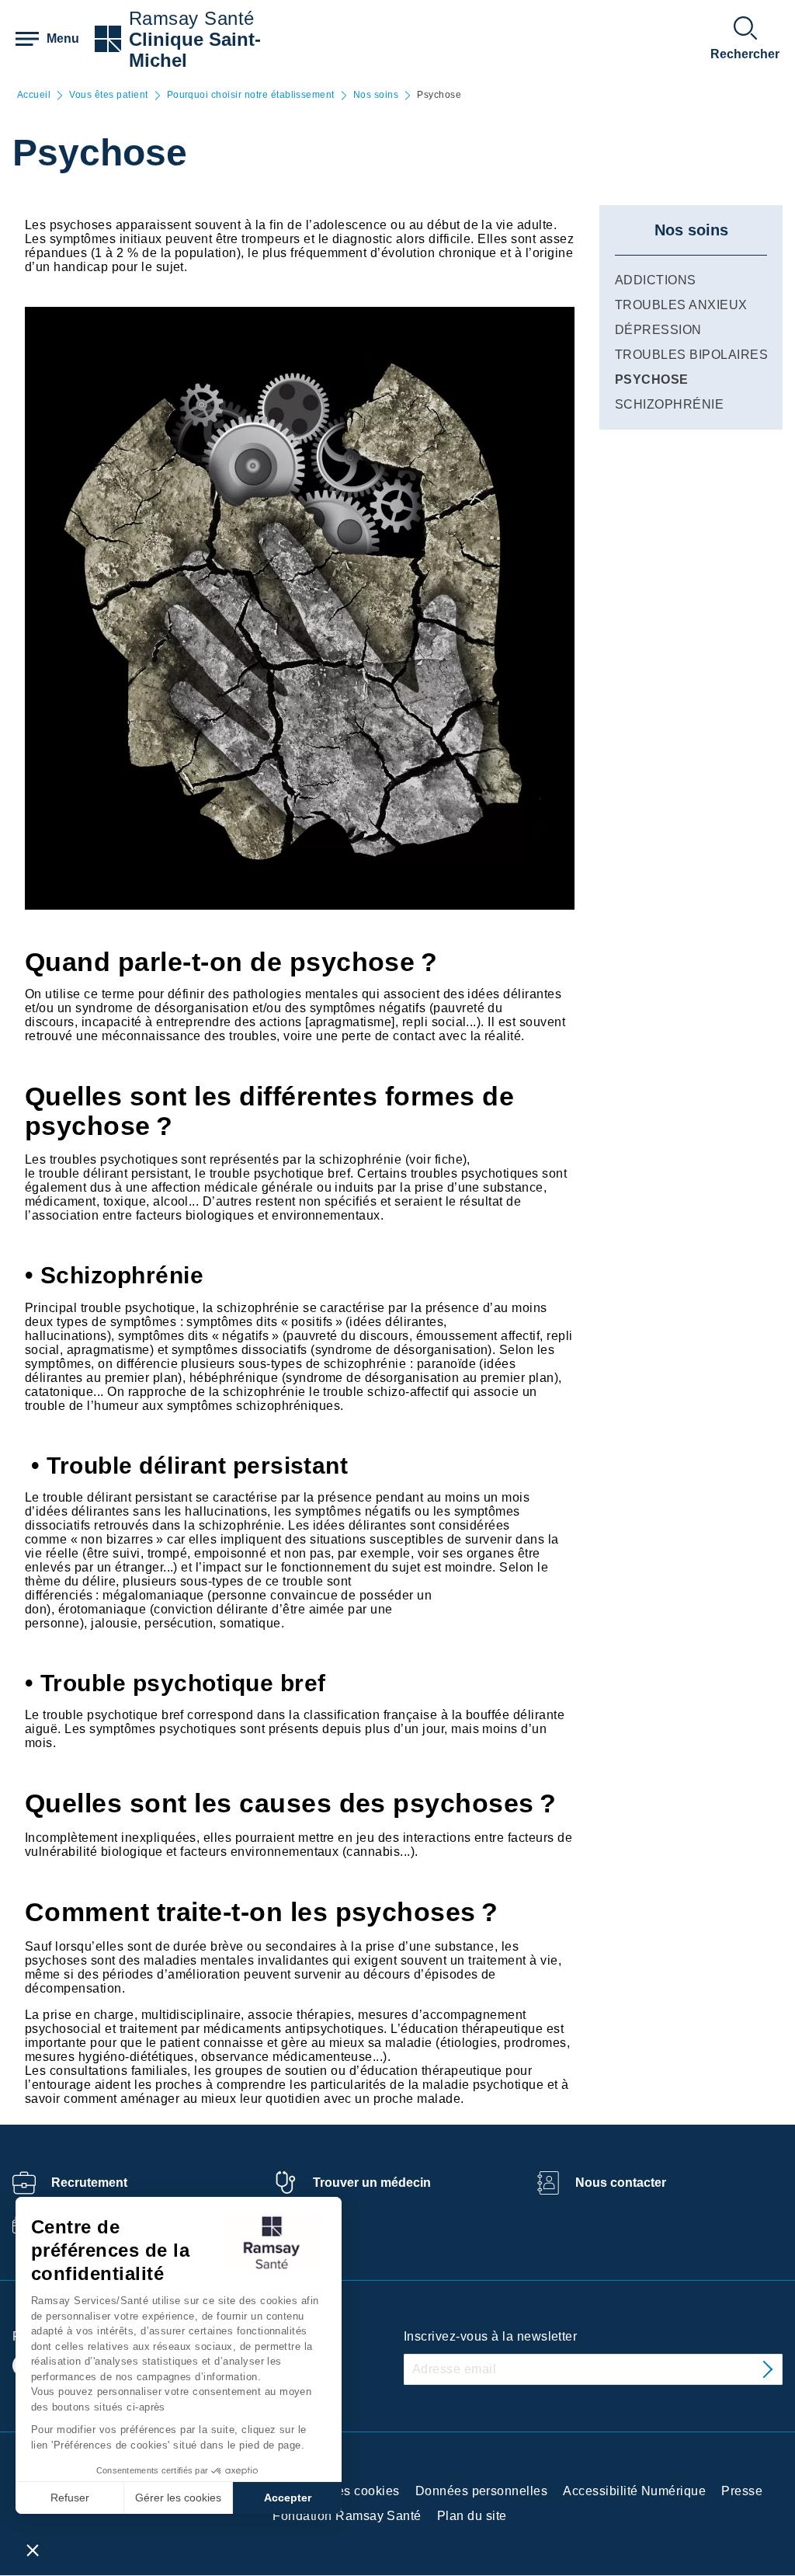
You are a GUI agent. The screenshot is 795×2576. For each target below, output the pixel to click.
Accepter (288, 2498)
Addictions (656, 280)
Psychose (652, 379)
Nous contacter (621, 2183)
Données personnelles (482, 2491)
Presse (742, 2491)
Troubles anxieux (681, 305)
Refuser (70, 2498)
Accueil (34, 95)
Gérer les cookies (178, 2498)
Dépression (658, 330)
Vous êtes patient (108, 95)
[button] (33, 2550)
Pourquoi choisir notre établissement (251, 95)
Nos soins (376, 95)
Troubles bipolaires (691, 355)
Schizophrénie (669, 404)
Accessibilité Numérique (634, 2491)
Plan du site (472, 2516)
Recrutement (89, 2183)
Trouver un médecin (372, 2183)
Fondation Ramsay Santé (347, 2516)
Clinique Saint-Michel (195, 50)
